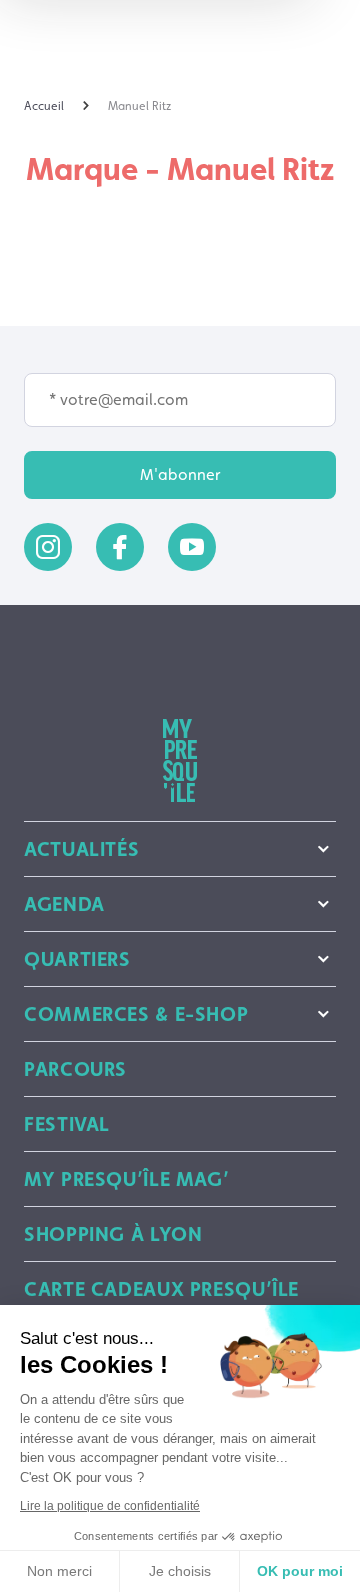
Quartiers (77, 959)
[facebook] (120, 547)
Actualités (81, 849)
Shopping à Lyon (113, 1234)
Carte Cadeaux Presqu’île (161, 1289)
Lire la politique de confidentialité (110, 1506)
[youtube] (192, 547)
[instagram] (48, 547)
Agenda (64, 904)
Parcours (75, 1069)
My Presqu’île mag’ (126, 1179)
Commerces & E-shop (136, 1014)
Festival (67, 1124)
